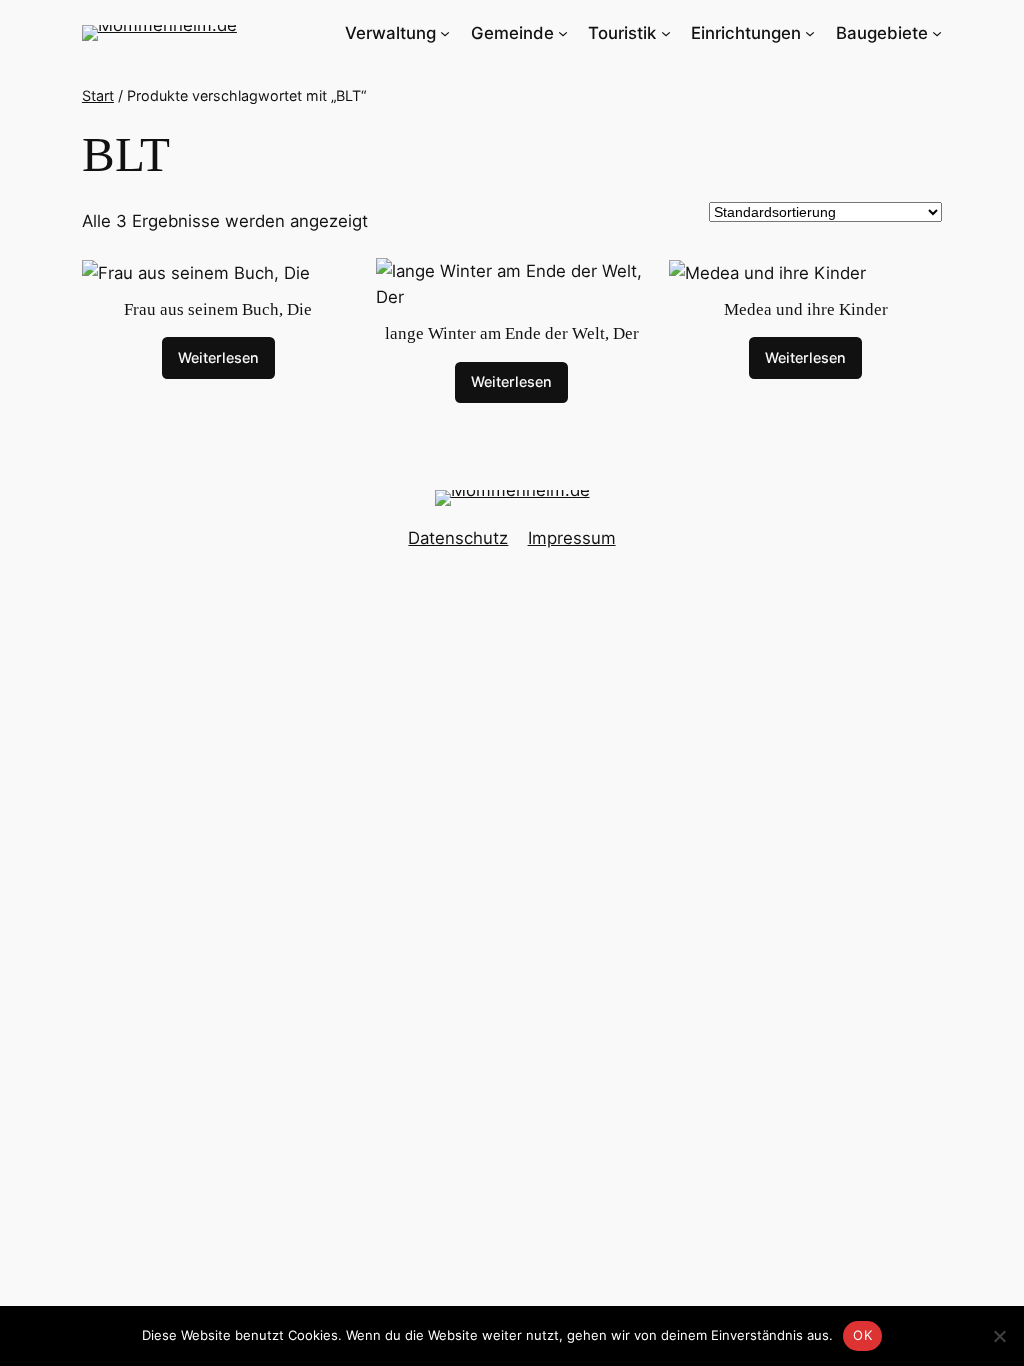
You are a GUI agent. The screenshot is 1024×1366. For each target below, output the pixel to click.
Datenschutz (458, 538)
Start (98, 95)
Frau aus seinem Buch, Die (218, 309)
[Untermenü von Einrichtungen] (810, 33)
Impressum (572, 538)
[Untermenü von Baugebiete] (937, 33)
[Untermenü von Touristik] (666, 33)
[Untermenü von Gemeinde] (563, 33)
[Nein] (999, 1336)
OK (862, 1335)
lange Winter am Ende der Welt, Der (512, 333)
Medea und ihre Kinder (806, 309)
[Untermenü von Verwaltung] (445, 33)
